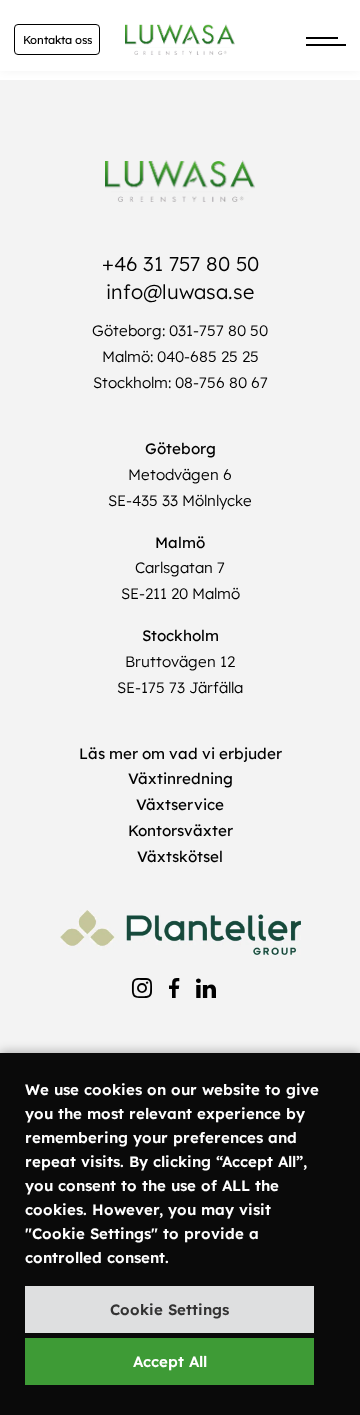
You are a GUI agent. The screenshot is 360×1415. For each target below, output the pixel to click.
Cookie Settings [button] (169, 1309)
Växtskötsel (180, 856)
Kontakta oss (57, 40)
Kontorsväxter (180, 830)
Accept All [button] (170, 1361)
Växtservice (180, 804)
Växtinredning (180, 778)
